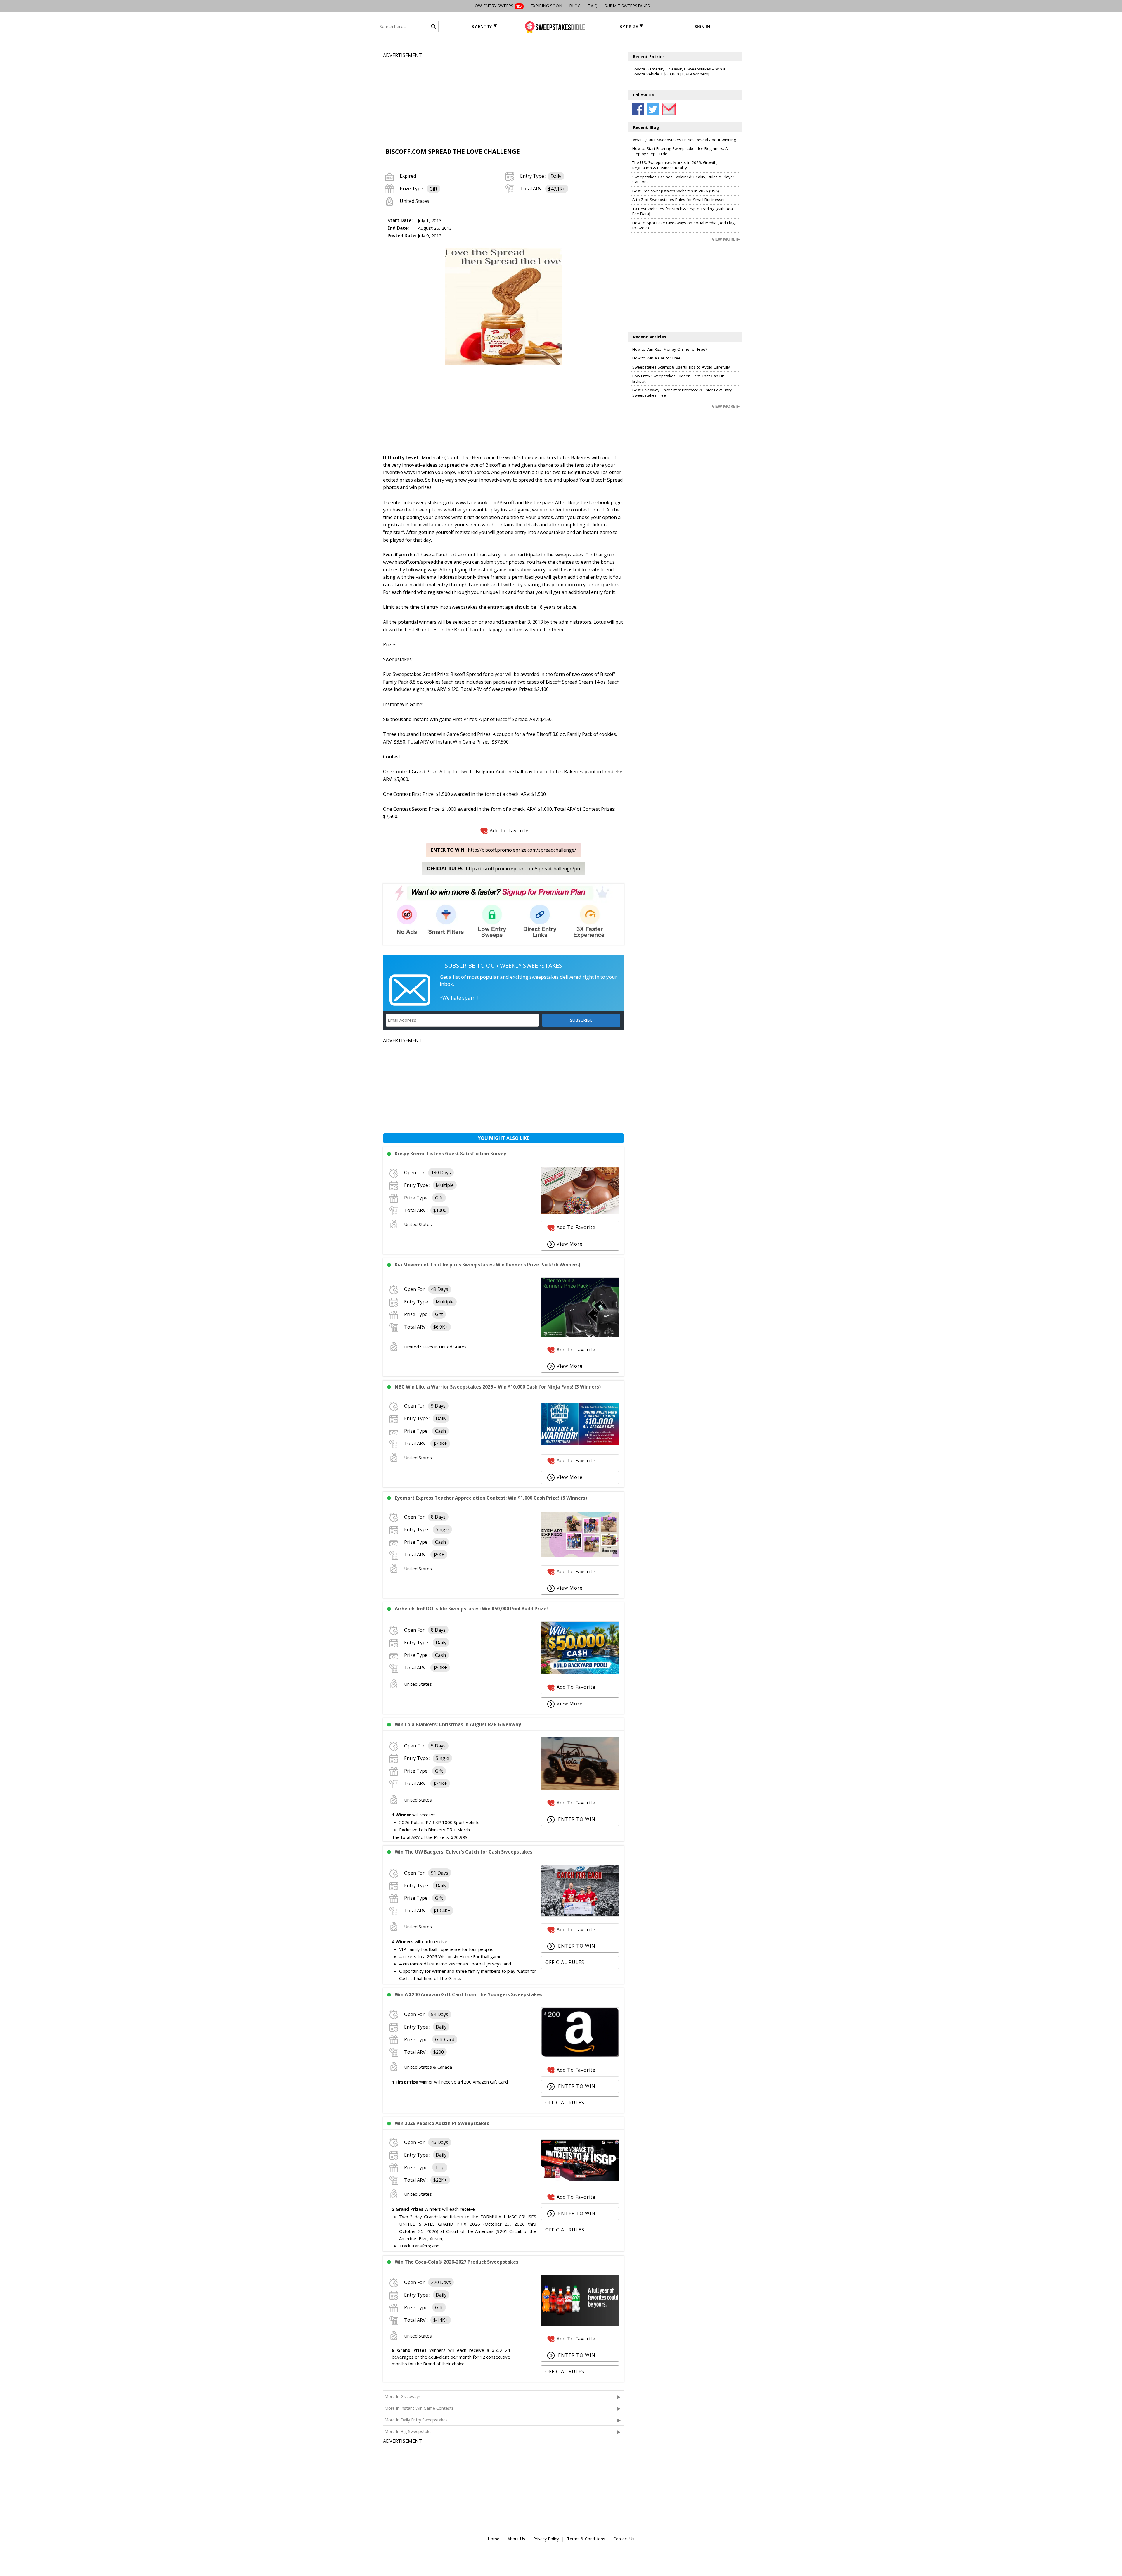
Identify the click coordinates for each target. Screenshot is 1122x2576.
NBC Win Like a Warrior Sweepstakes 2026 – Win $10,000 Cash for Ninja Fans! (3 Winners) (498, 1387)
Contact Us (624, 2539)
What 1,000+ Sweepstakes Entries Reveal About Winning (684, 140)
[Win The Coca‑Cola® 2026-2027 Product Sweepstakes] (580, 2324)
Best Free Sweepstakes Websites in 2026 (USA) (676, 191)
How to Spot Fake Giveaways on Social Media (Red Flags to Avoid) (684, 225)
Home (494, 2539)
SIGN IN (702, 26)
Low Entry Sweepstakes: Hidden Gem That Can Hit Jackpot (678, 378)
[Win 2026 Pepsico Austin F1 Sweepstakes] (580, 2179)
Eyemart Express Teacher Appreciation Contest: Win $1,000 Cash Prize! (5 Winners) (491, 1498)
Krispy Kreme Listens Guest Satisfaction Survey (450, 1154)
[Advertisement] (503, 100)
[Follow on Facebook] (638, 109)
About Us (516, 2539)
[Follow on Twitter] (653, 109)
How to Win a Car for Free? (657, 358)
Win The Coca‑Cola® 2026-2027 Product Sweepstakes (457, 2262)
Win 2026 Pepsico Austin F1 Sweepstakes (442, 2123)
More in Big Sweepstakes (409, 2431)
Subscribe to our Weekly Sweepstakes (503, 965)
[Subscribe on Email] (667, 109)
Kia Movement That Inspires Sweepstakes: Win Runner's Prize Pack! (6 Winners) (488, 1265)
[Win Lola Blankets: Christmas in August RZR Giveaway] (580, 1788)
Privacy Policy (546, 2539)
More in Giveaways (403, 2396)
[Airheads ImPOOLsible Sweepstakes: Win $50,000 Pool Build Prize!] (580, 1673)
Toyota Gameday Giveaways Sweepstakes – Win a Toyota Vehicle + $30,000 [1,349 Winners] (679, 72)
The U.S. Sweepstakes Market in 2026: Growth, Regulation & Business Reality (675, 165)
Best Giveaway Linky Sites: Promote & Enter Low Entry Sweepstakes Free (682, 393)
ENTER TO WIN (576, 1819)
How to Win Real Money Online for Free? (670, 349)
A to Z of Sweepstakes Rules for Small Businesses (679, 200)
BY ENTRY (482, 26)
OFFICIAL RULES (565, 1962)
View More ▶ (726, 239)
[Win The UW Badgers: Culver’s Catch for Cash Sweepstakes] (580, 1915)
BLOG (575, 6)
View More (570, 1244)
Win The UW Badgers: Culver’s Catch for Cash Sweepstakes (464, 1852)
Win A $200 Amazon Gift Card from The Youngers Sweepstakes (469, 1994)
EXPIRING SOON (546, 6)
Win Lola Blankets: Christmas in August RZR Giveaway (458, 1724)
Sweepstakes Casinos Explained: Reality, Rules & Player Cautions (683, 179)
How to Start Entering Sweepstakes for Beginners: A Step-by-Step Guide (680, 151)
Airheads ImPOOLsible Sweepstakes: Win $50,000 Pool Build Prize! (471, 1609)
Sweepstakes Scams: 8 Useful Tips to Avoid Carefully (681, 367)
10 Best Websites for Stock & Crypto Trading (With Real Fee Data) (683, 211)
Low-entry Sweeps (497, 6)
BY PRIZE (629, 26)
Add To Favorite (509, 831)
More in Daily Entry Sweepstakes (416, 2420)
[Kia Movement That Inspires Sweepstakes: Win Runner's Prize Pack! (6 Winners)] (580, 1335)
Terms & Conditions (586, 2539)
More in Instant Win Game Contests (419, 2408)
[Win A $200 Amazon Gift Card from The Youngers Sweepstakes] (580, 2055)
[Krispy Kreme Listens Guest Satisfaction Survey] (580, 1213)
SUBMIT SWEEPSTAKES (627, 6)
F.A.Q (593, 6)
